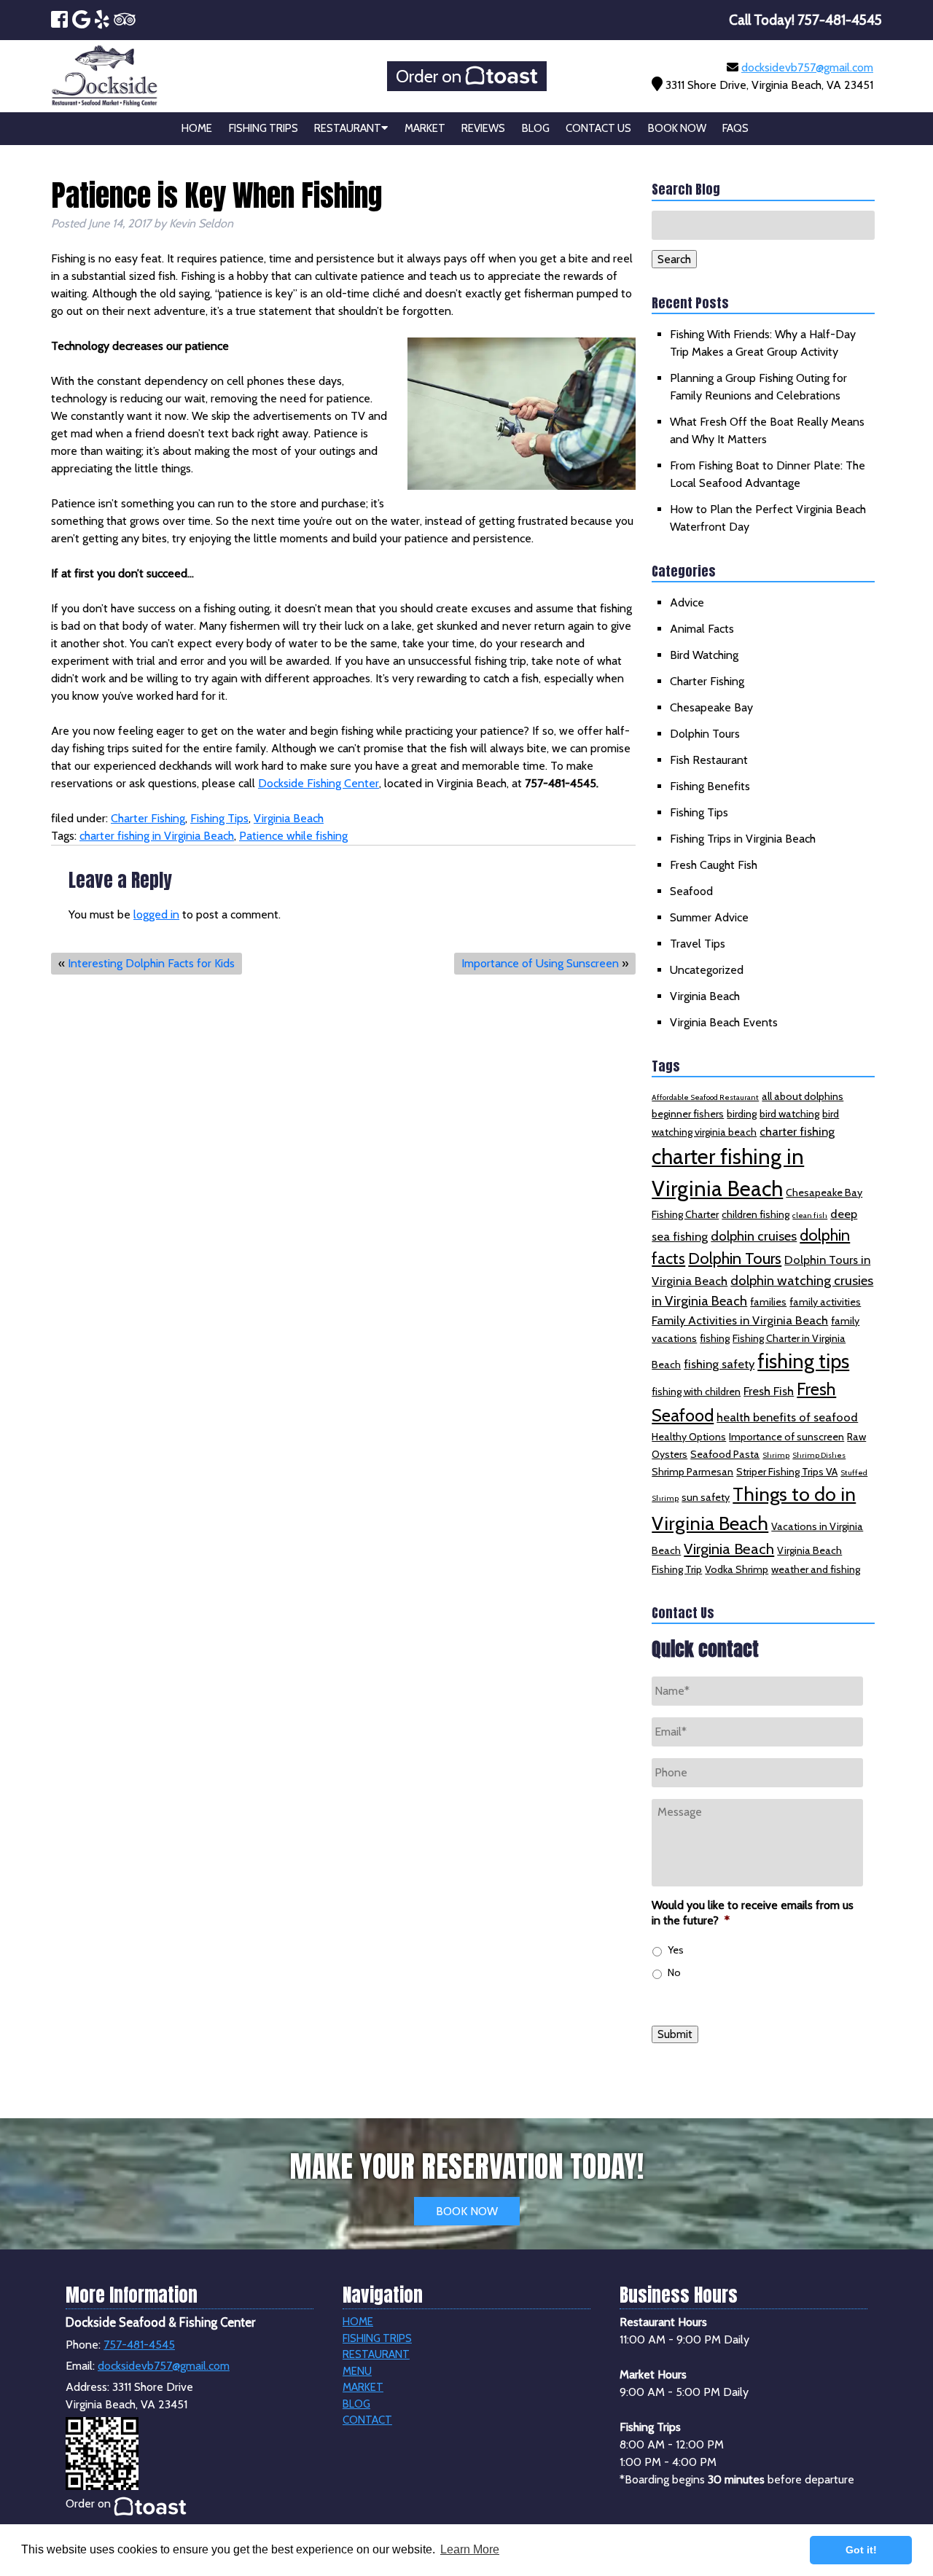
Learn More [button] (470, 2549)
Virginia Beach (289, 818)
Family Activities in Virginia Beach (740, 1320)
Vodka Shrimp (737, 1569)
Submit (675, 2034)
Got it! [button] (861, 2550)
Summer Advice (709, 917)
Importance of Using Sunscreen (540, 963)
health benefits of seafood (787, 1417)
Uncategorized (707, 970)
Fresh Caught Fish (714, 865)
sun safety (706, 1497)
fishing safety (719, 1364)
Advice (687, 602)
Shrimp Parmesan (692, 1472)
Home (197, 128)
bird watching (789, 1114)
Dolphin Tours (705, 734)
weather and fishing (816, 1569)
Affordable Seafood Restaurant (705, 1097)
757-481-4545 (139, 2345)
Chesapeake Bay (711, 707)
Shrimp (776, 1455)
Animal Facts (702, 629)
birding (742, 1114)
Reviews (483, 128)
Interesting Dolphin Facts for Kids (151, 963)
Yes (676, 1950)
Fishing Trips (263, 128)
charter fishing (797, 1131)
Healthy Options (689, 1437)
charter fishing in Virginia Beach (157, 836)
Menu (357, 2371)
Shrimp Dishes (819, 1455)
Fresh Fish (769, 1391)
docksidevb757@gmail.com (807, 67)
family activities (825, 1302)
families (768, 1302)
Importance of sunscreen (786, 1437)
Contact (367, 2420)
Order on (430, 76)
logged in (156, 914)
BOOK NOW (467, 2211)
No (674, 1972)
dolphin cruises (754, 1236)
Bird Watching (704, 655)
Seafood (691, 891)
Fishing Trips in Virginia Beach (743, 839)
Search (674, 259)
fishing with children (696, 1392)
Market (425, 128)
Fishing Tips (219, 818)
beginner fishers (688, 1114)
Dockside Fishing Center (319, 783)
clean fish (810, 1215)
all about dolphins (803, 1096)
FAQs (735, 128)
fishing (715, 1338)
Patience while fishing (293, 836)
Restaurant (348, 128)
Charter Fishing (148, 818)
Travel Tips (698, 944)
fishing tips (803, 1361)
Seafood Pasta (725, 1454)
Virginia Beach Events (724, 1022)
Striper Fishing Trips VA (787, 1472)
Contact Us (598, 128)
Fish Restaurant (709, 760)
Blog (536, 128)
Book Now (677, 128)
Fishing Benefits (710, 786)
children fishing (756, 1214)
